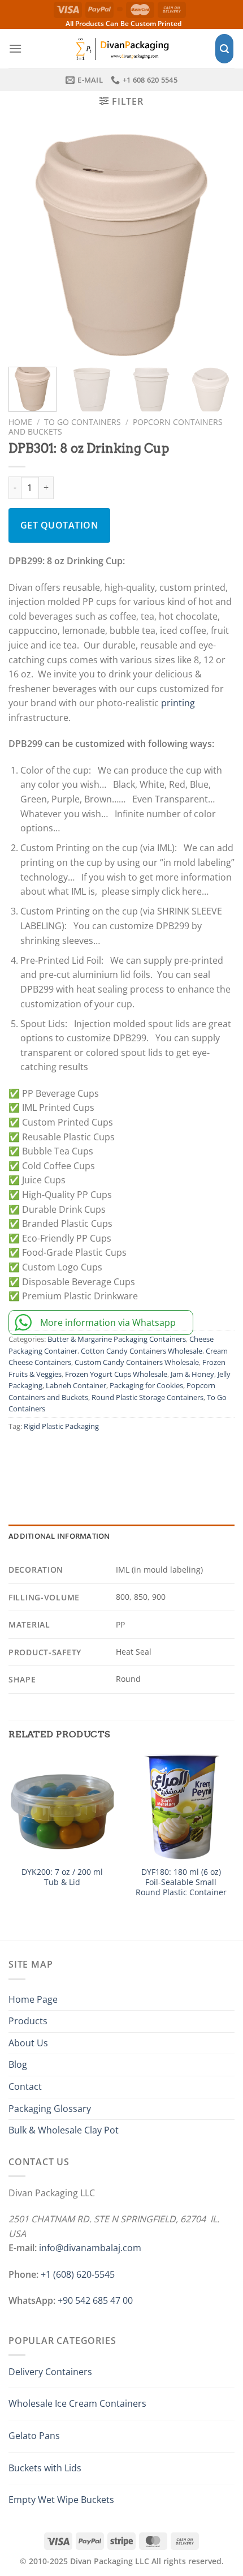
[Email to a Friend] (95, 1459)
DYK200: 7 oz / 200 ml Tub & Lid (62, 1877)
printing (178, 703)
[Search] (224, 49)
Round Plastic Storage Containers (147, 1397)
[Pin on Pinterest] (120, 1459)
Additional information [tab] (59, 1536)
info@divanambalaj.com (90, 2248)
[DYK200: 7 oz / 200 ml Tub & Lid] (62, 1806)
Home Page (33, 1999)
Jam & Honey (192, 1374)
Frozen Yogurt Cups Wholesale (116, 1374)
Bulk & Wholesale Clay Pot (64, 2130)
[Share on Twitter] (71, 1459)
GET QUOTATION (59, 525)
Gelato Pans (34, 2436)
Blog (18, 2064)
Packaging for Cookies (146, 1385)
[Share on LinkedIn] (145, 1459)
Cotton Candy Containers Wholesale (142, 1351)
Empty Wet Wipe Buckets (61, 2500)
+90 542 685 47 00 (95, 2300)
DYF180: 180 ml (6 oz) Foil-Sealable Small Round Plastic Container (181, 1882)
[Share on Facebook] (46, 1459)
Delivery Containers (50, 2372)
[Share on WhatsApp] (21, 1459)
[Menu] (15, 48)
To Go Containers (83, 422)
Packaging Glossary (50, 2109)
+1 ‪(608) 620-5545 (78, 2274)
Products (28, 2021)
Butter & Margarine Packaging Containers (117, 1339)
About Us (28, 2043)
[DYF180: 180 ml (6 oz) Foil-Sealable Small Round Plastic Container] (181, 1806)
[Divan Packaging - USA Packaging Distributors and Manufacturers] (121, 48)
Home (20, 422)
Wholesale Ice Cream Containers (77, 2403)
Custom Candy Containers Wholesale (137, 1362)
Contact (25, 2086)
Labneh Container (76, 1385)
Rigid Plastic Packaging (61, 1426)
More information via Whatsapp (108, 1323)
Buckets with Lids (45, 2468)
